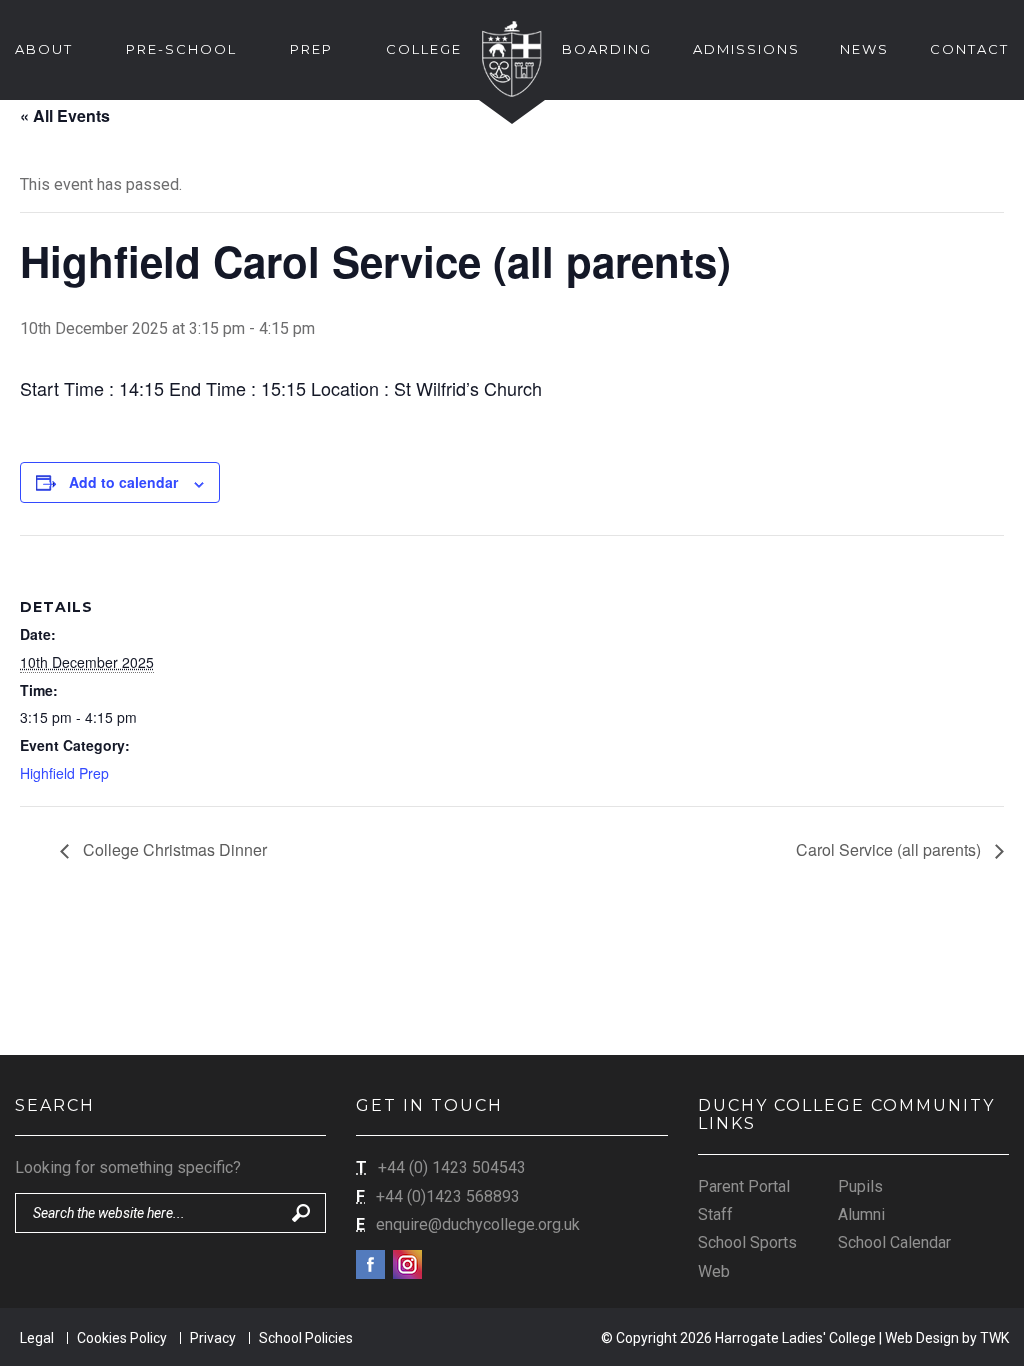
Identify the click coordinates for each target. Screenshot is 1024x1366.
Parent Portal (744, 1186)
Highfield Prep (64, 773)
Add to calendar (123, 482)
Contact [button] (969, 49)
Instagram (407, 1264)
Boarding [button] (607, 49)
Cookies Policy (122, 1338)
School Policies (306, 1338)
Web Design (922, 1338)
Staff (715, 1214)
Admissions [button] (746, 49)
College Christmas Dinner (173, 849)
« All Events (65, 115)
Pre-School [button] (181, 49)
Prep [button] (311, 49)
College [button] (424, 49)
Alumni (861, 1214)
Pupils (860, 1186)
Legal (37, 1338)
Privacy (213, 1338)
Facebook (370, 1264)
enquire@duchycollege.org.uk (478, 1224)
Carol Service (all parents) (890, 849)
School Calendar (894, 1242)
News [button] (864, 49)
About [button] (44, 49)
